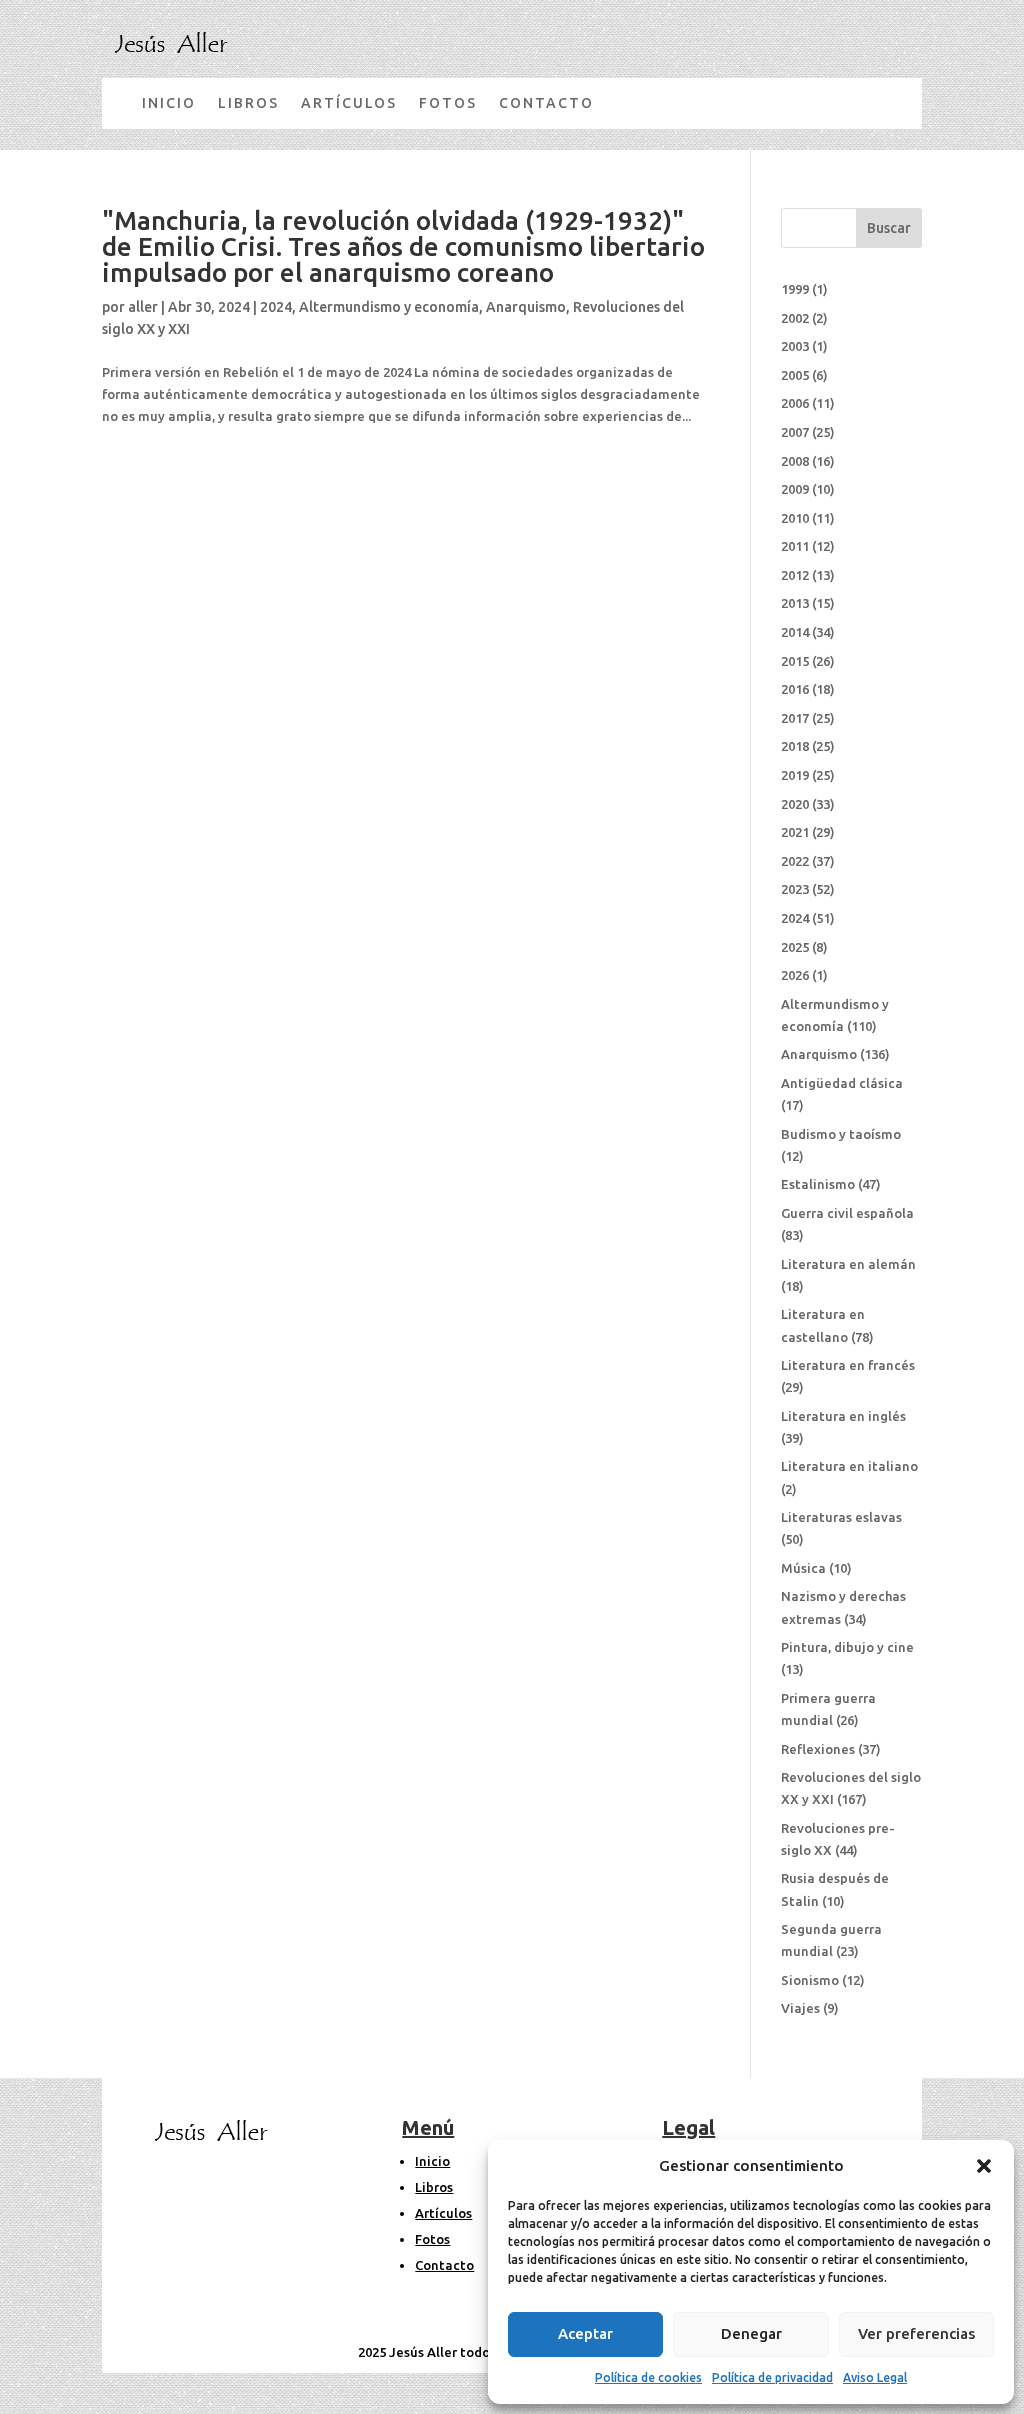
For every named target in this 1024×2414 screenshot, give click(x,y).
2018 (795, 746)
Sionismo (810, 1980)
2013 (795, 603)
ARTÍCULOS (349, 103)
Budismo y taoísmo (841, 1134)
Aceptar (585, 2333)
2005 (795, 375)
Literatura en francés (848, 1365)
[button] (984, 2166)
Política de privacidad (772, 2377)
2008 (795, 461)
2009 (795, 489)
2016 (795, 689)
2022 (795, 861)
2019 (795, 775)
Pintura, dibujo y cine (847, 1647)
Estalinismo (818, 1184)
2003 (795, 346)
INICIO (169, 103)
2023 (795, 889)
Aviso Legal (875, 2377)
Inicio (432, 2161)
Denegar (751, 2333)
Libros (434, 2187)
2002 (795, 318)
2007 (795, 432)
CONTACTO (546, 103)
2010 (795, 518)
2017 (795, 718)
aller (143, 307)
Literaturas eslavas (841, 1517)
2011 (795, 546)
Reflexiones (818, 1749)
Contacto (444, 2265)
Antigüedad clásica (842, 1083)
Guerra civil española (847, 1213)
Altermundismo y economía (389, 307)
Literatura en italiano (849, 1466)
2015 (795, 661)
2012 (795, 575)
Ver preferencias (916, 2333)
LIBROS (248, 103)
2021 (795, 832)
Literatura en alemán (848, 1264)
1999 (795, 289)
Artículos (443, 2213)
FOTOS (448, 103)
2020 (795, 804)
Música (803, 1568)
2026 (795, 975)
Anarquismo (526, 307)
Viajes (800, 2008)
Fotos (432, 2239)
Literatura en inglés (843, 1416)
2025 (795, 947)
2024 (276, 307)
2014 (795, 632)
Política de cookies (648, 2377)
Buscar (889, 228)
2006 (795, 403)
